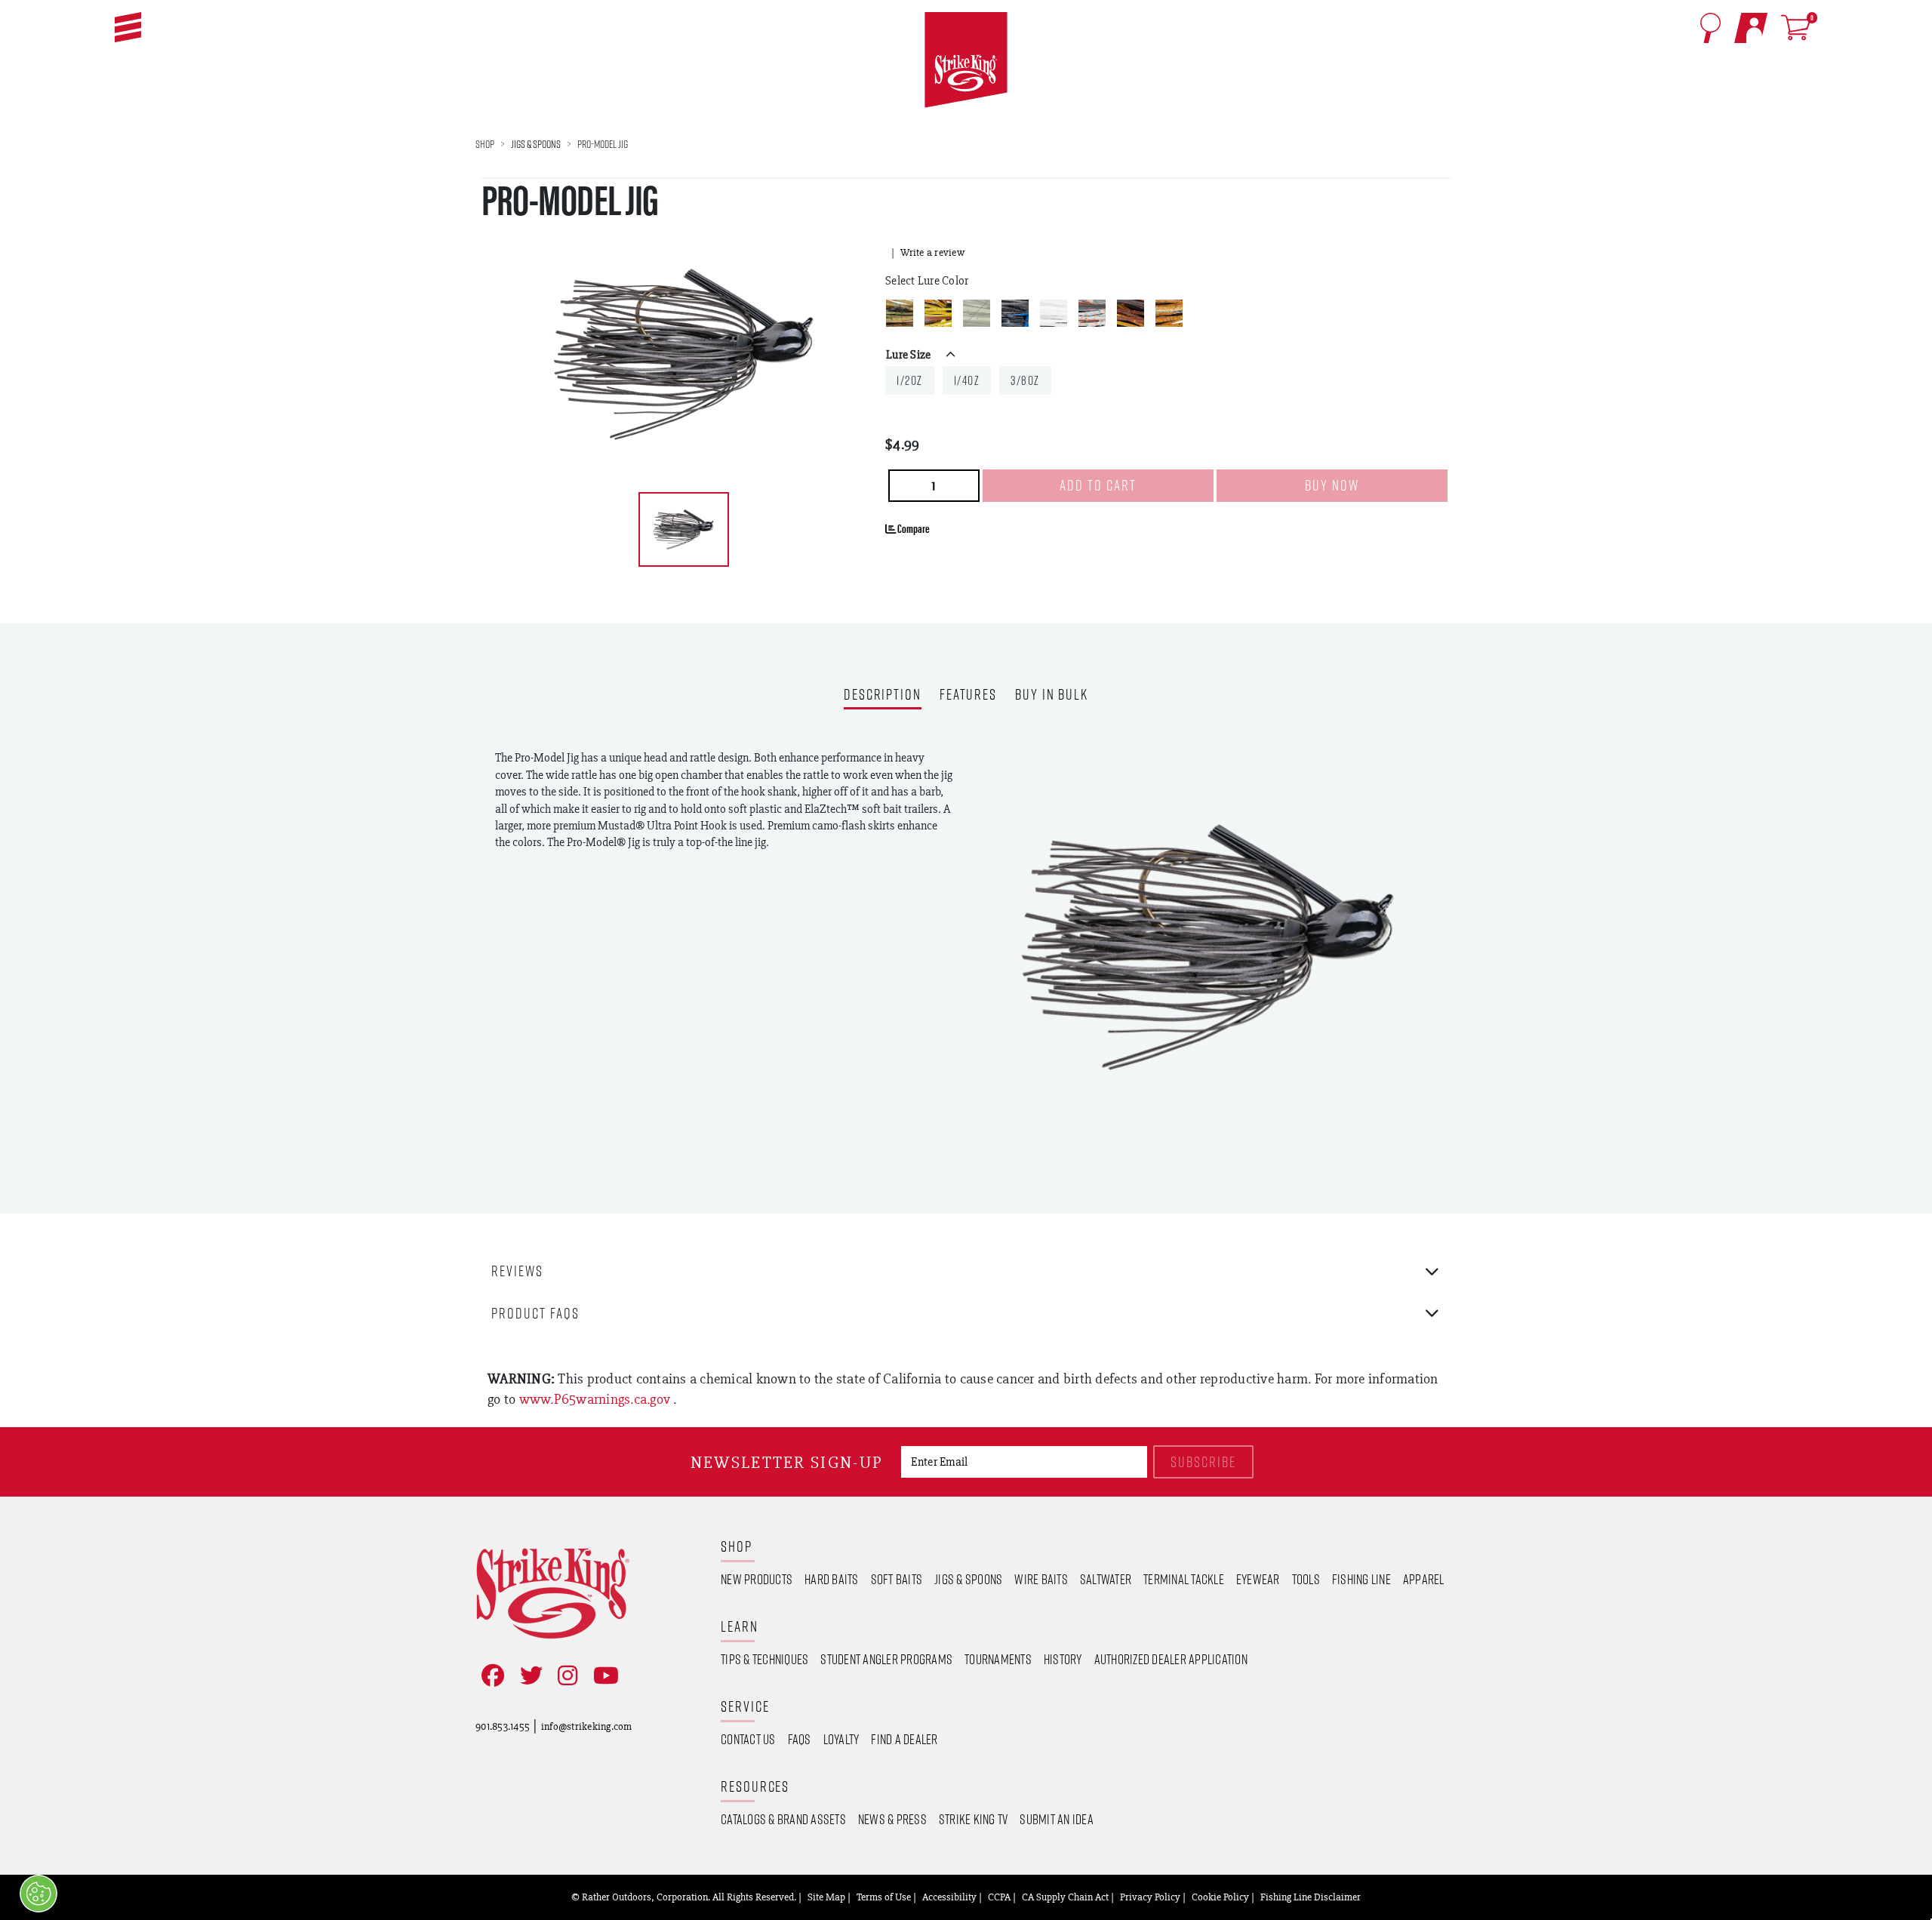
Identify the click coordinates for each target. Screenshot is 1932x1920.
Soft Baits (897, 1579)
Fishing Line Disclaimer (1311, 1897)
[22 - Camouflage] (1092, 313)
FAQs (800, 1739)
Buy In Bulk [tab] (1052, 695)
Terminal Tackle (1184, 1579)
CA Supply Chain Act (1065, 1897)
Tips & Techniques (764, 1659)
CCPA (999, 1897)
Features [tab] (968, 695)
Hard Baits (832, 1579)
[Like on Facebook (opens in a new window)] (490, 1676)
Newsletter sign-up (787, 1462)
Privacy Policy (1150, 1897)
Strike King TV (974, 1819)
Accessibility (949, 1897)
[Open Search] (1710, 28)
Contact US (748, 1739)
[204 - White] (1054, 313)
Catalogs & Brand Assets (783, 1819)
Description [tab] (883, 695)
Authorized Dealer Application (1171, 1659)
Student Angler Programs (886, 1659)
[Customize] (38, 1894)
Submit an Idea (1057, 1819)
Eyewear (1258, 1579)
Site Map (826, 1897)
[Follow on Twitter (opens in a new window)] (528, 1676)
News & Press (892, 1819)
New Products (757, 1579)
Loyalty (841, 1739)
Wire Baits (1041, 1579)
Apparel (1424, 1579)
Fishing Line (1361, 1579)
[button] (128, 27)
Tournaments (998, 1659)
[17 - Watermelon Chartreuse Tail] (977, 313)
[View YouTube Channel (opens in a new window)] (603, 1676)
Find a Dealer (904, 1739)
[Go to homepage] (966, 60)
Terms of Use (884, 1897)
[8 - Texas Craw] (1169, 313)
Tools (1306, 1579)
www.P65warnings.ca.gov (597, 1399)
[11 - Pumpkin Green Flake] (900, 313)
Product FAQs (535, 1313)
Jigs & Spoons (536, 144)
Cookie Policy (1220, 1897)
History (1063, 1659)
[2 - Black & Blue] (1015, 313)
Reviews (517, 1271)
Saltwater (1106, 1579)
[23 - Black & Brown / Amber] (1131, 313)
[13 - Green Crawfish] (938, 313)
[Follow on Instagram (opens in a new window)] (565, 1676)
